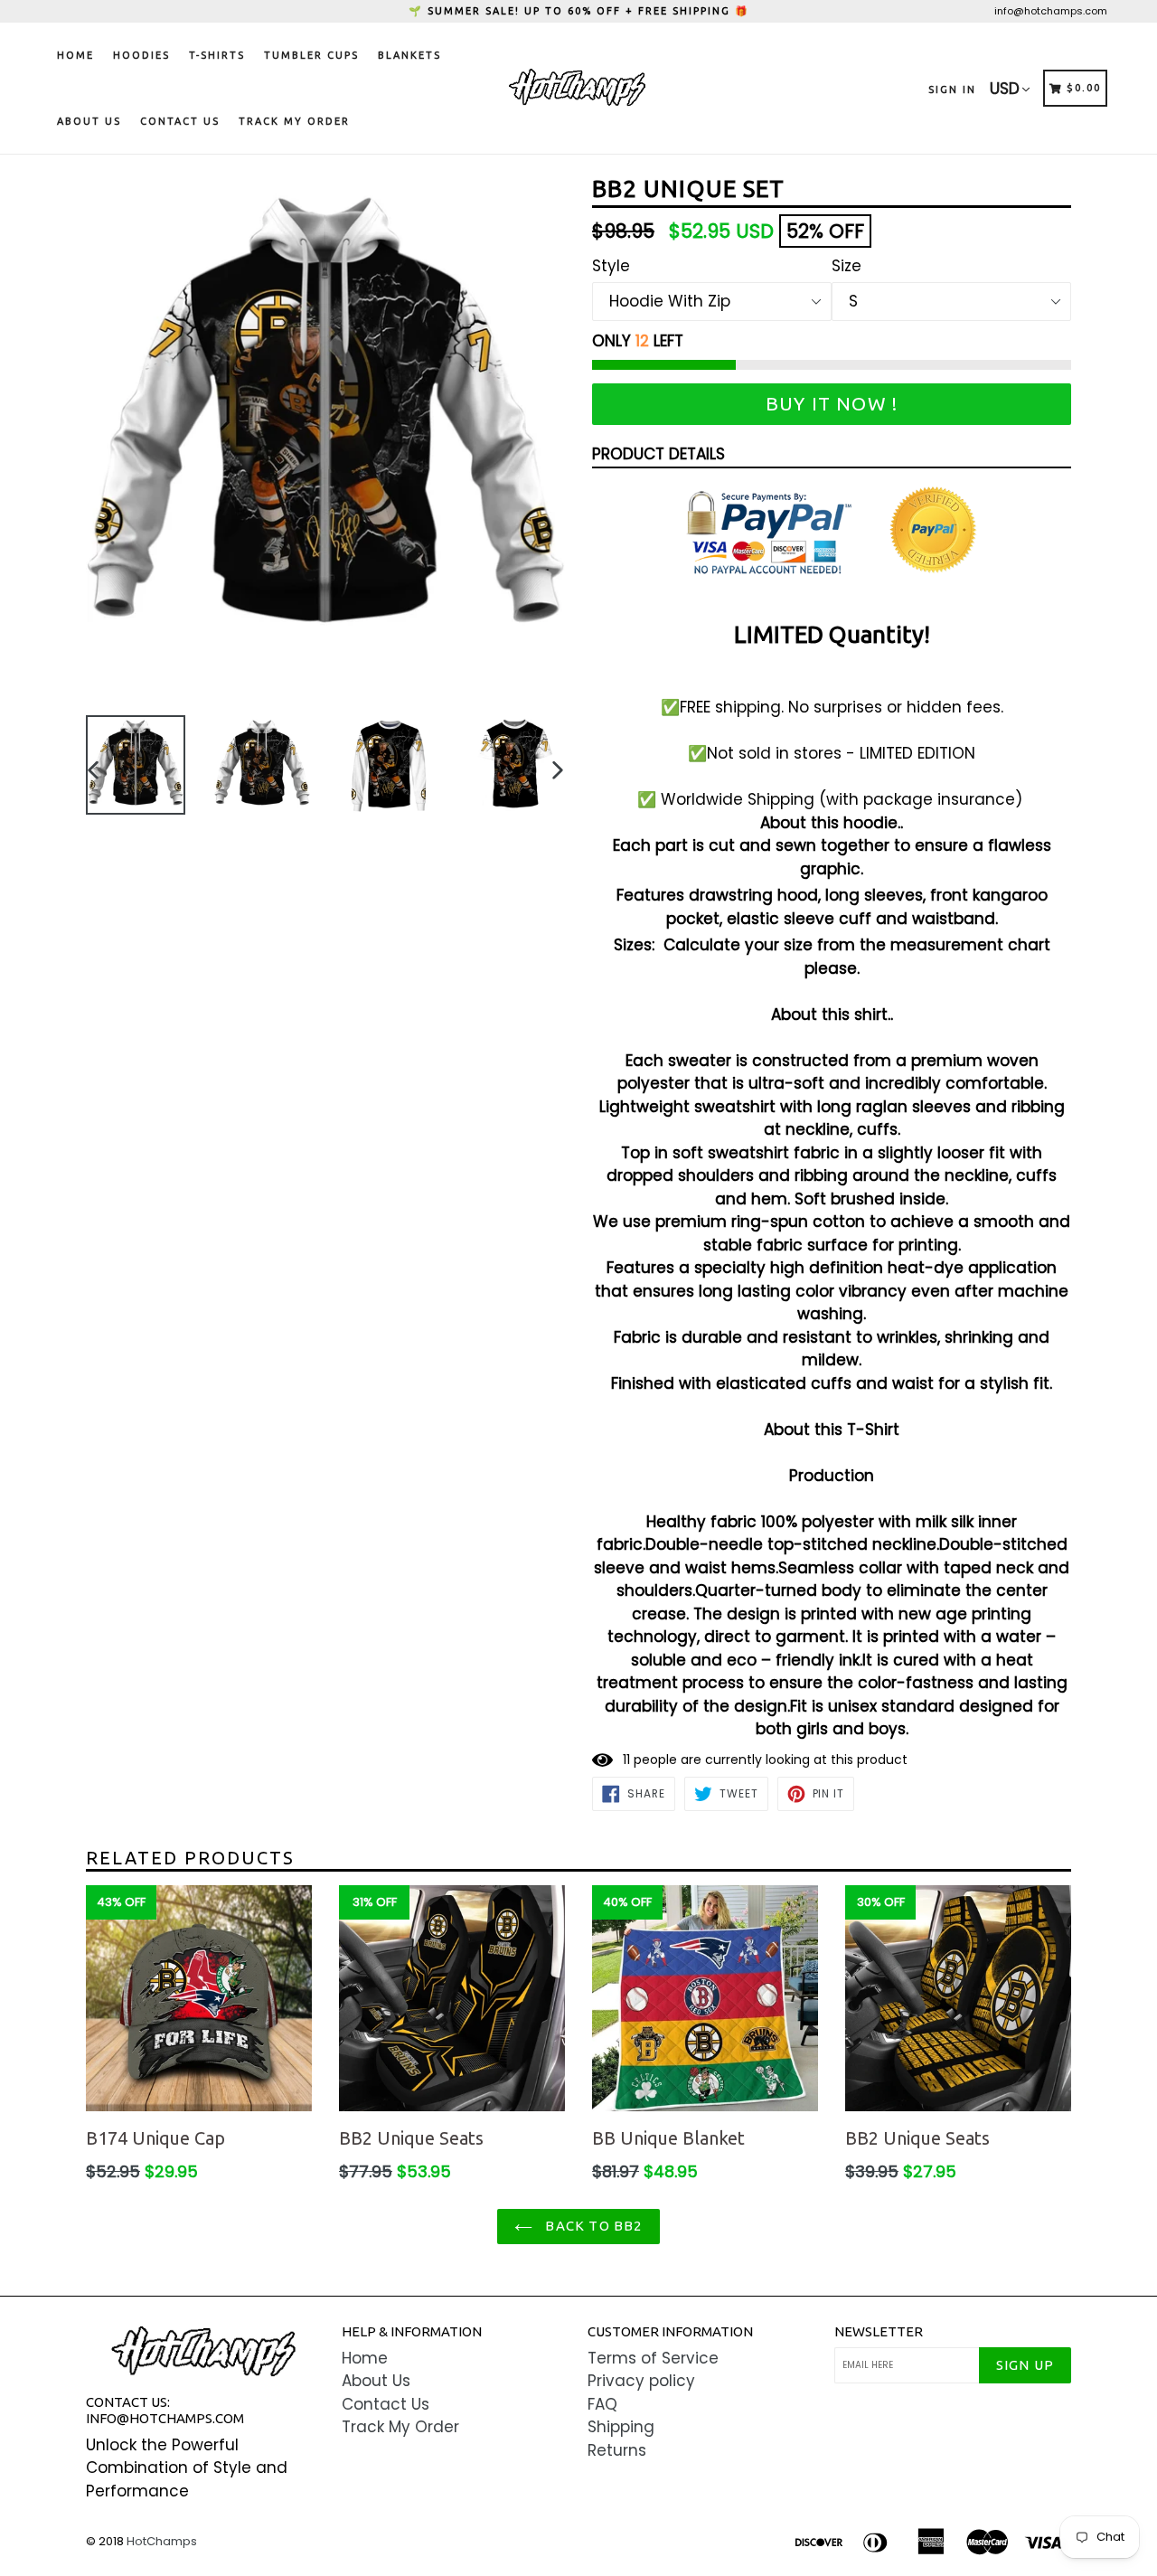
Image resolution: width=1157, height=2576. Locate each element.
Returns (617, 2450)
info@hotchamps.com (1051, 11)
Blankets (409, 55)
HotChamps (162, 2541)
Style (611, 266)
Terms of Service (653, 2358)
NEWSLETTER (879, 2331)
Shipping (621, 2427)
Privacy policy (641, 2381)
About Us (89, 121)
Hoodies (141, 55)
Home (75, 55)
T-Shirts (217, 55)
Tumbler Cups (311, 55)
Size (847, 266)
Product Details (658, 454)
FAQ (602, 2404)
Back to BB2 (592, 2226)
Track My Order (294, 121)
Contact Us (180, 121)
